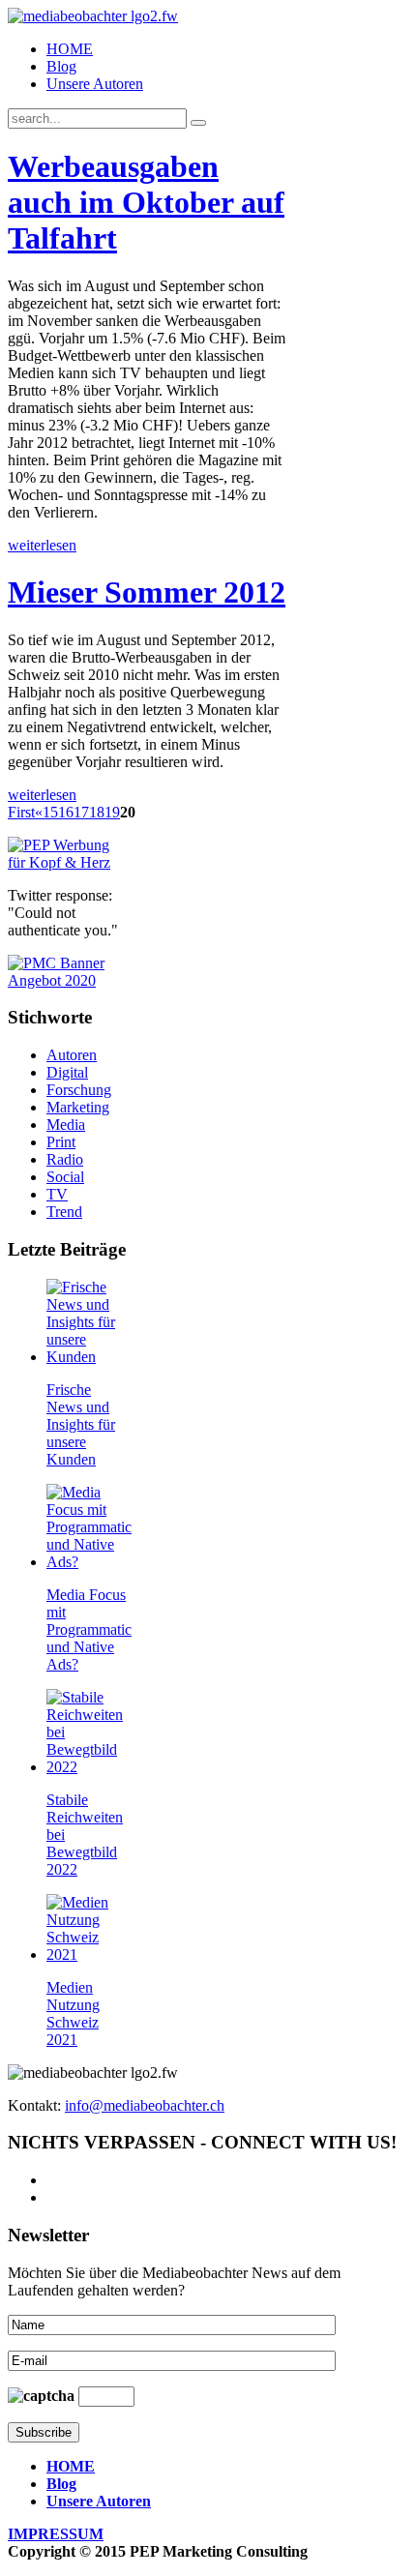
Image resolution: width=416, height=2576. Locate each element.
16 (66, 812)
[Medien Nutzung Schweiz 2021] (87, 1954)
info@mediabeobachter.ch (145, 2105)
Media (66, 1125)
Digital (67, 1072)
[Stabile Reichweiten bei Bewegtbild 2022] (87, 1767)
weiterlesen (42, 545)
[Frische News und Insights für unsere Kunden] (87, 1357)
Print (61, 1142)
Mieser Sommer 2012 (147, 592)
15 (50, 812)
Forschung (79, 1090)
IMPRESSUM (56, 2534)
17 (81, 812)
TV (57, 1194)
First (21, 812)
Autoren (72, 1055)
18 (97, 812)
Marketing (78, 1107)
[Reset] (198, 123)
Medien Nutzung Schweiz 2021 (73, 2013)
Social (65, 1177)
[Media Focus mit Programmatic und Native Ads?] (89, 1562)
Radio (65, 1159)
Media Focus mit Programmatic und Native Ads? (89, 1629)
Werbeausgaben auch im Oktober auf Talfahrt (146, 202)
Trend (64, 1212)
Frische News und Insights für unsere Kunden (81, 1424)
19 (112, 812)
